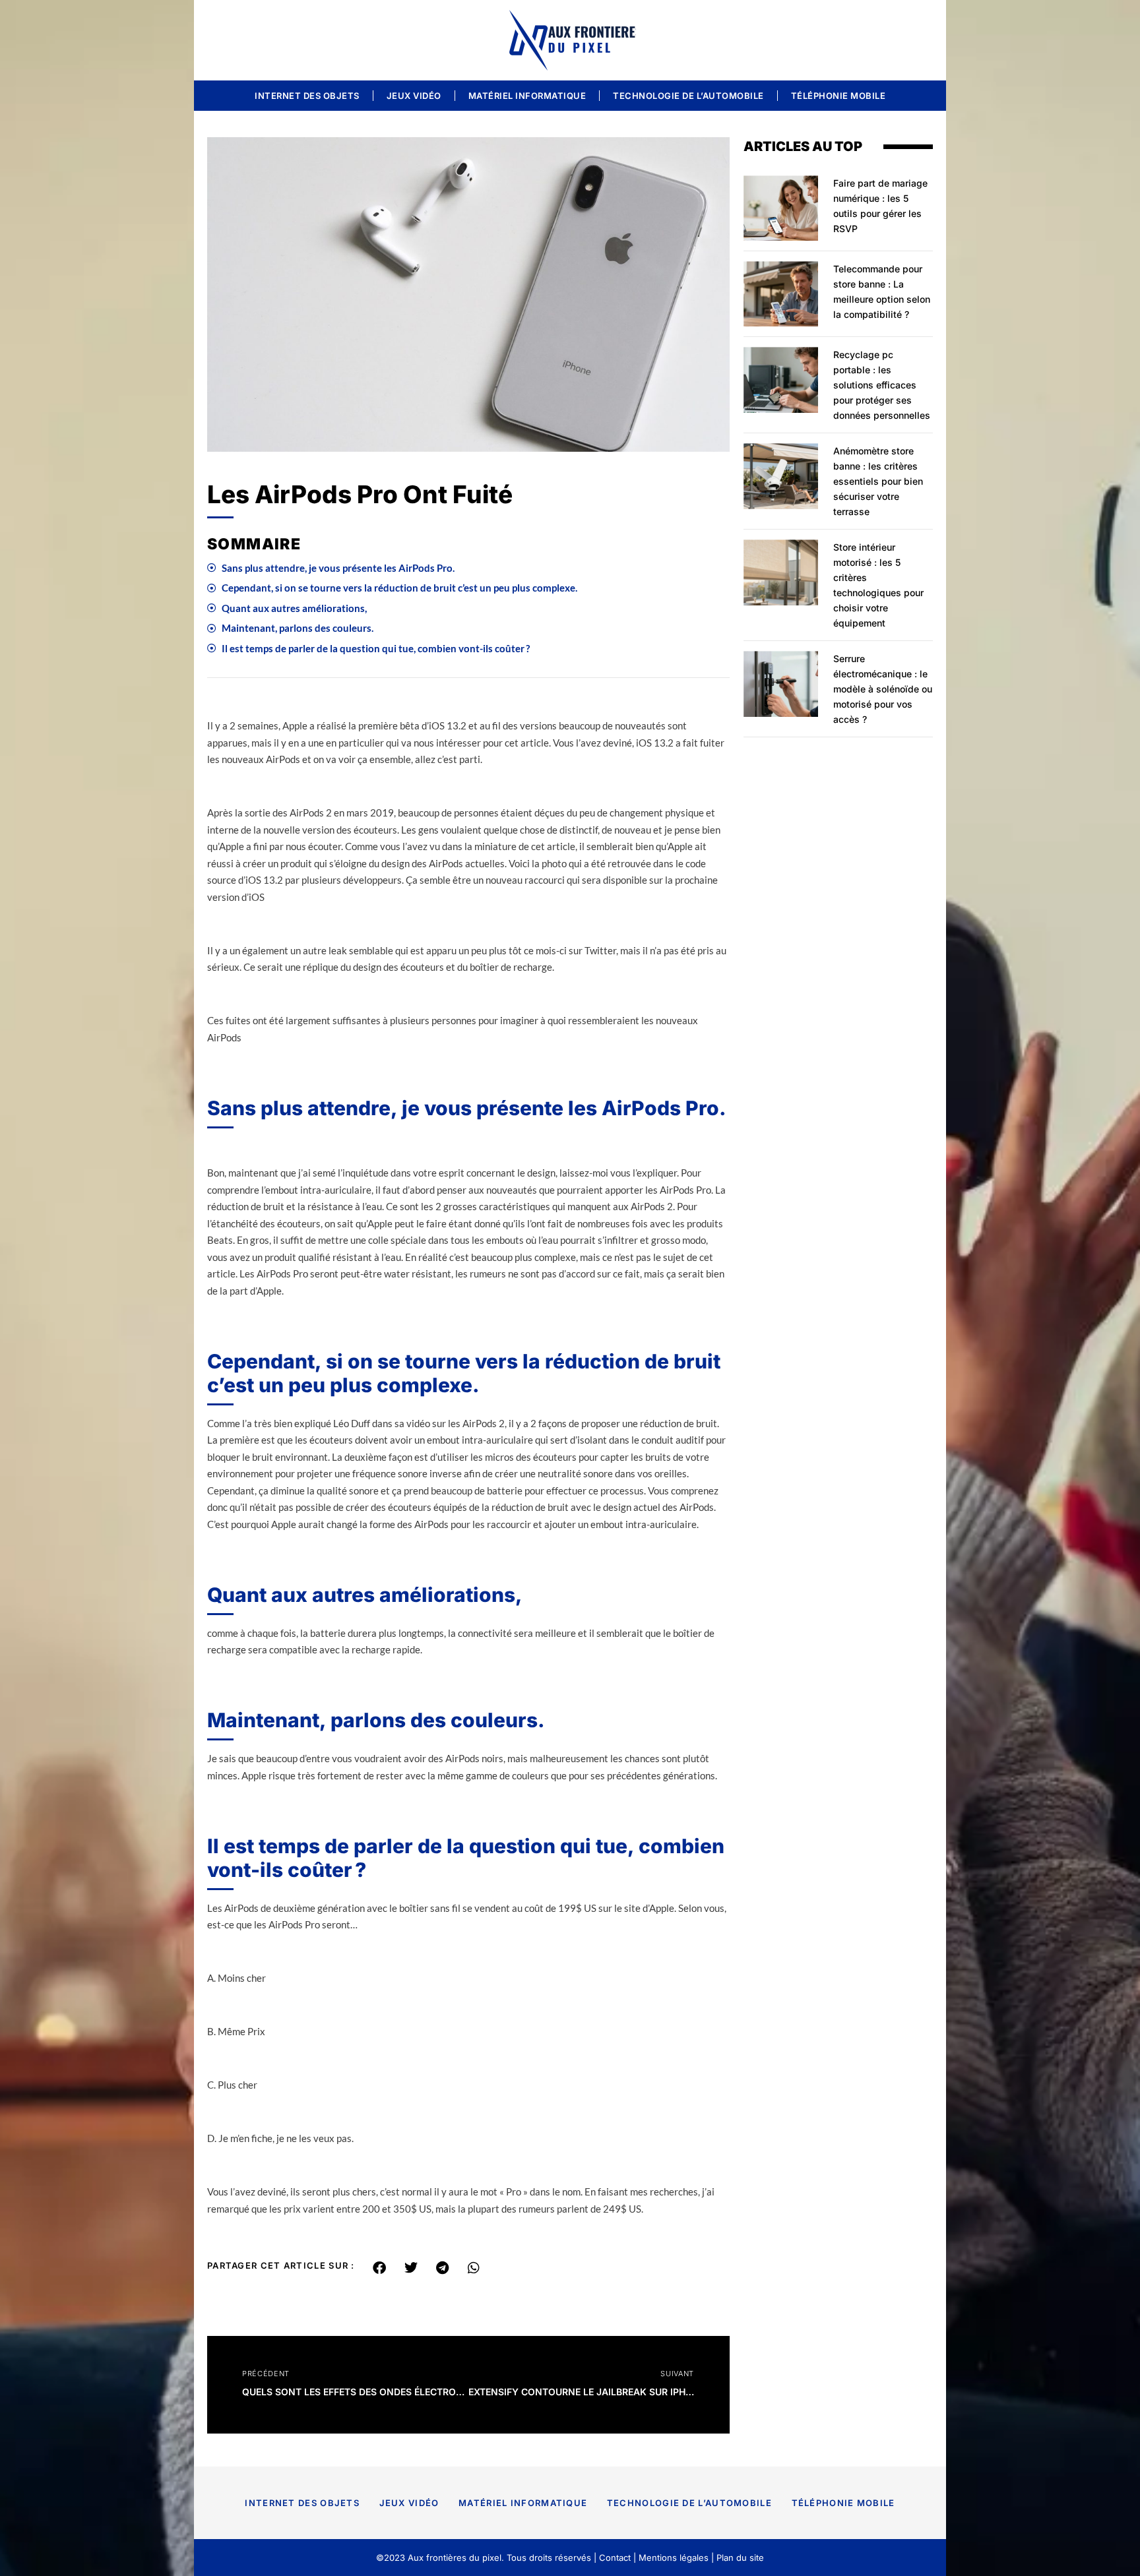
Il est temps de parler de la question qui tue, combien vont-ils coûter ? (376, 648)
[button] (380, 2268)
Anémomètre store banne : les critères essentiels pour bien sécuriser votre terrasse (878, 481)
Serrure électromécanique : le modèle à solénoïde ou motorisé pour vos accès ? (883, 689)
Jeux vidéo (414, 96)
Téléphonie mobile (839, 96)
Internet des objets (307, 96)
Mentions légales (674, 2558)
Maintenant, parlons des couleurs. (298, 628)
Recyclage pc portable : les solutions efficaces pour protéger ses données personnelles (882, 385)
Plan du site (740, 2558)
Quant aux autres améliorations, (294, 608)
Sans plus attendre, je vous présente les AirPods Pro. (338, 568)
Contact (615, 2558)
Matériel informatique (527, 96)
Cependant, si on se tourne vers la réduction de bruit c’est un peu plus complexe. (399, 588)
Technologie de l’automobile (688, 96)
